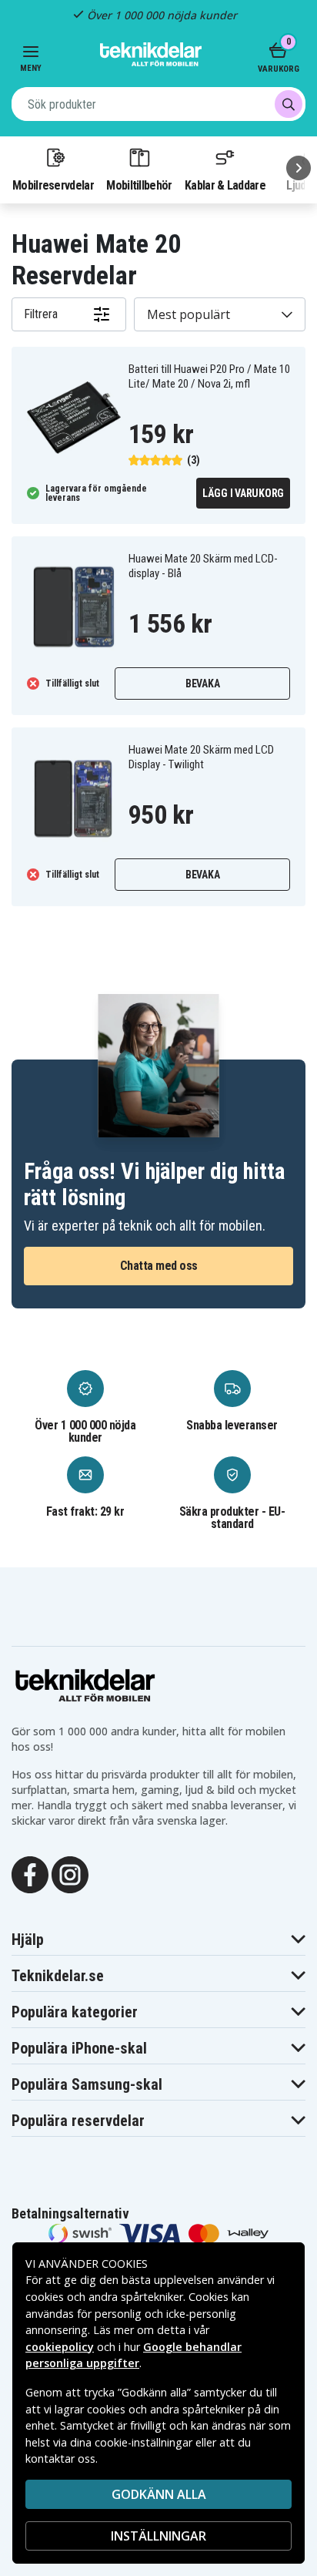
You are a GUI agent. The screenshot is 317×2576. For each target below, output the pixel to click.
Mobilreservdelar (53, 185)
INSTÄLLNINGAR (158, 2536)
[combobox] (158, 104)
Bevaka (203, 683)
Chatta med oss (159, 1266)
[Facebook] (30, 1873)
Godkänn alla (159, 2494)
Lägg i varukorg (243, 493)
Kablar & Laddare (225, 185)
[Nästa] (299, 168)
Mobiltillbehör (139, 185)
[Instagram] (70, 1873)
